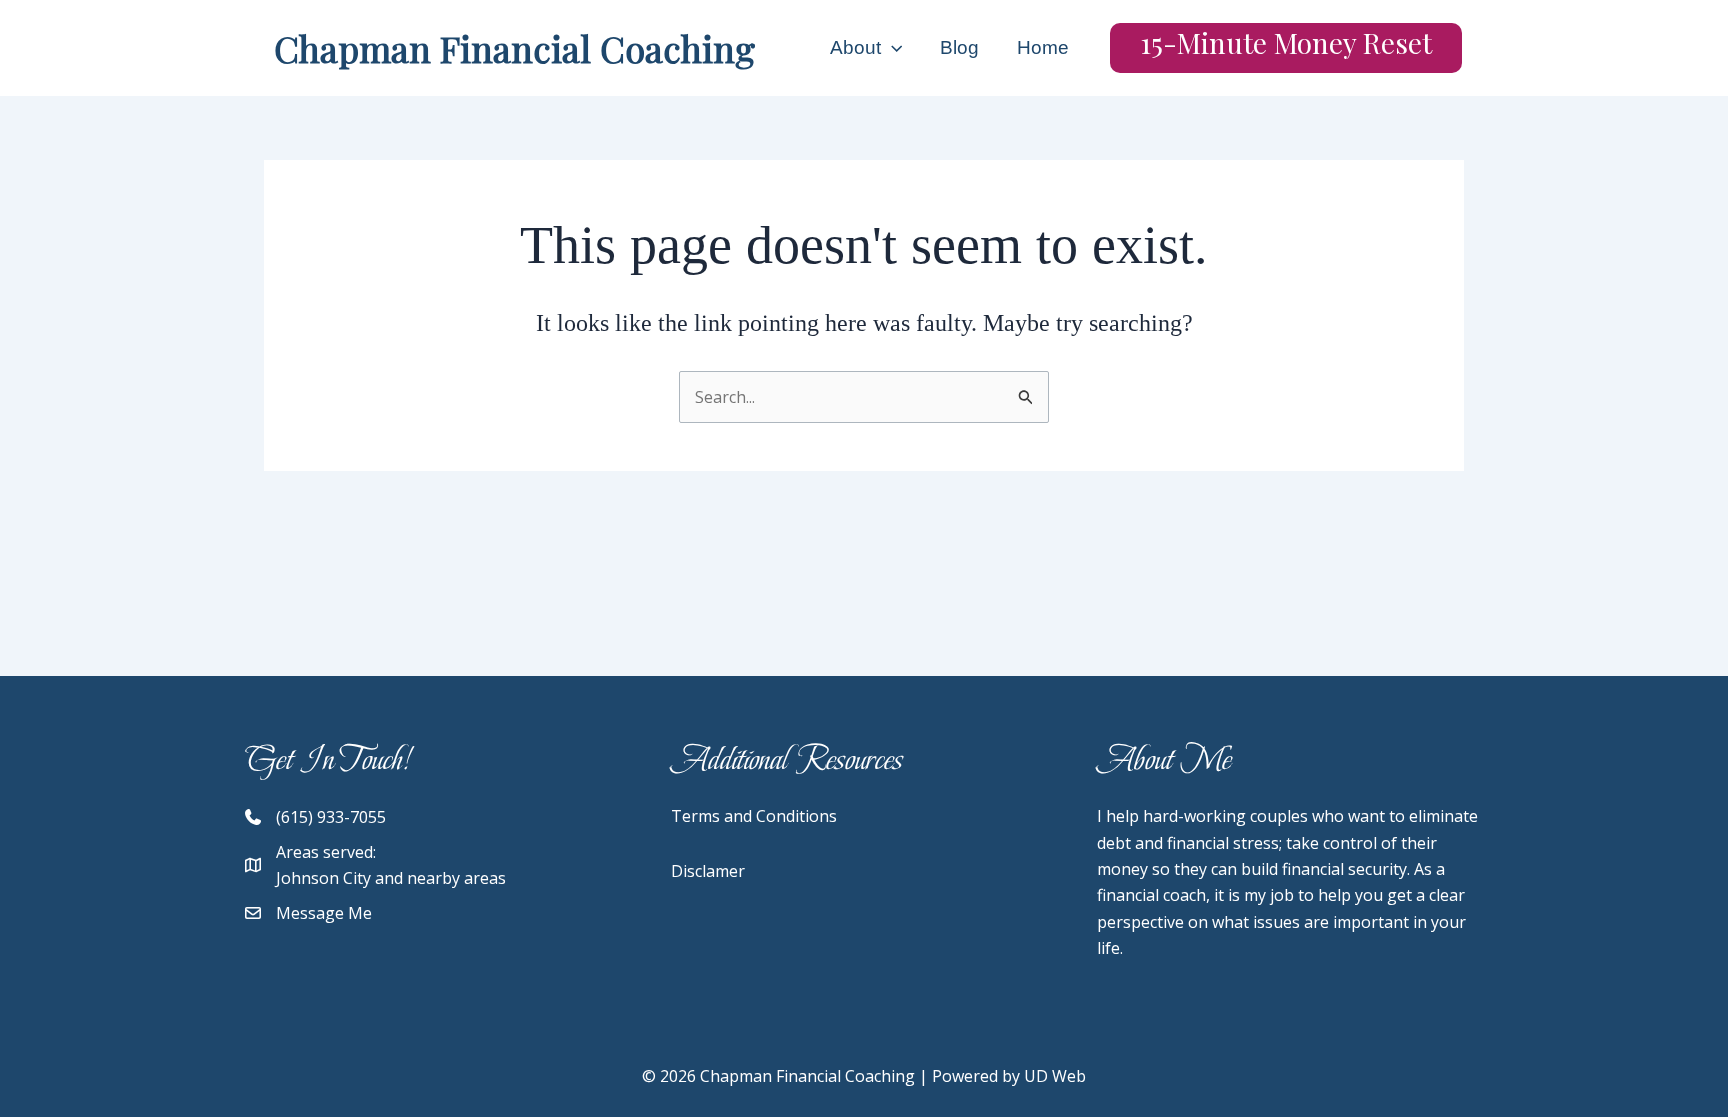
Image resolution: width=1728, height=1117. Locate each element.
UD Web (1055, 1076)
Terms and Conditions (754, 816)
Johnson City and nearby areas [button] (391, 878)
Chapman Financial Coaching (514, 48)
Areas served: (326, 852)
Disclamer (708, 871)
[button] (891, 48)
